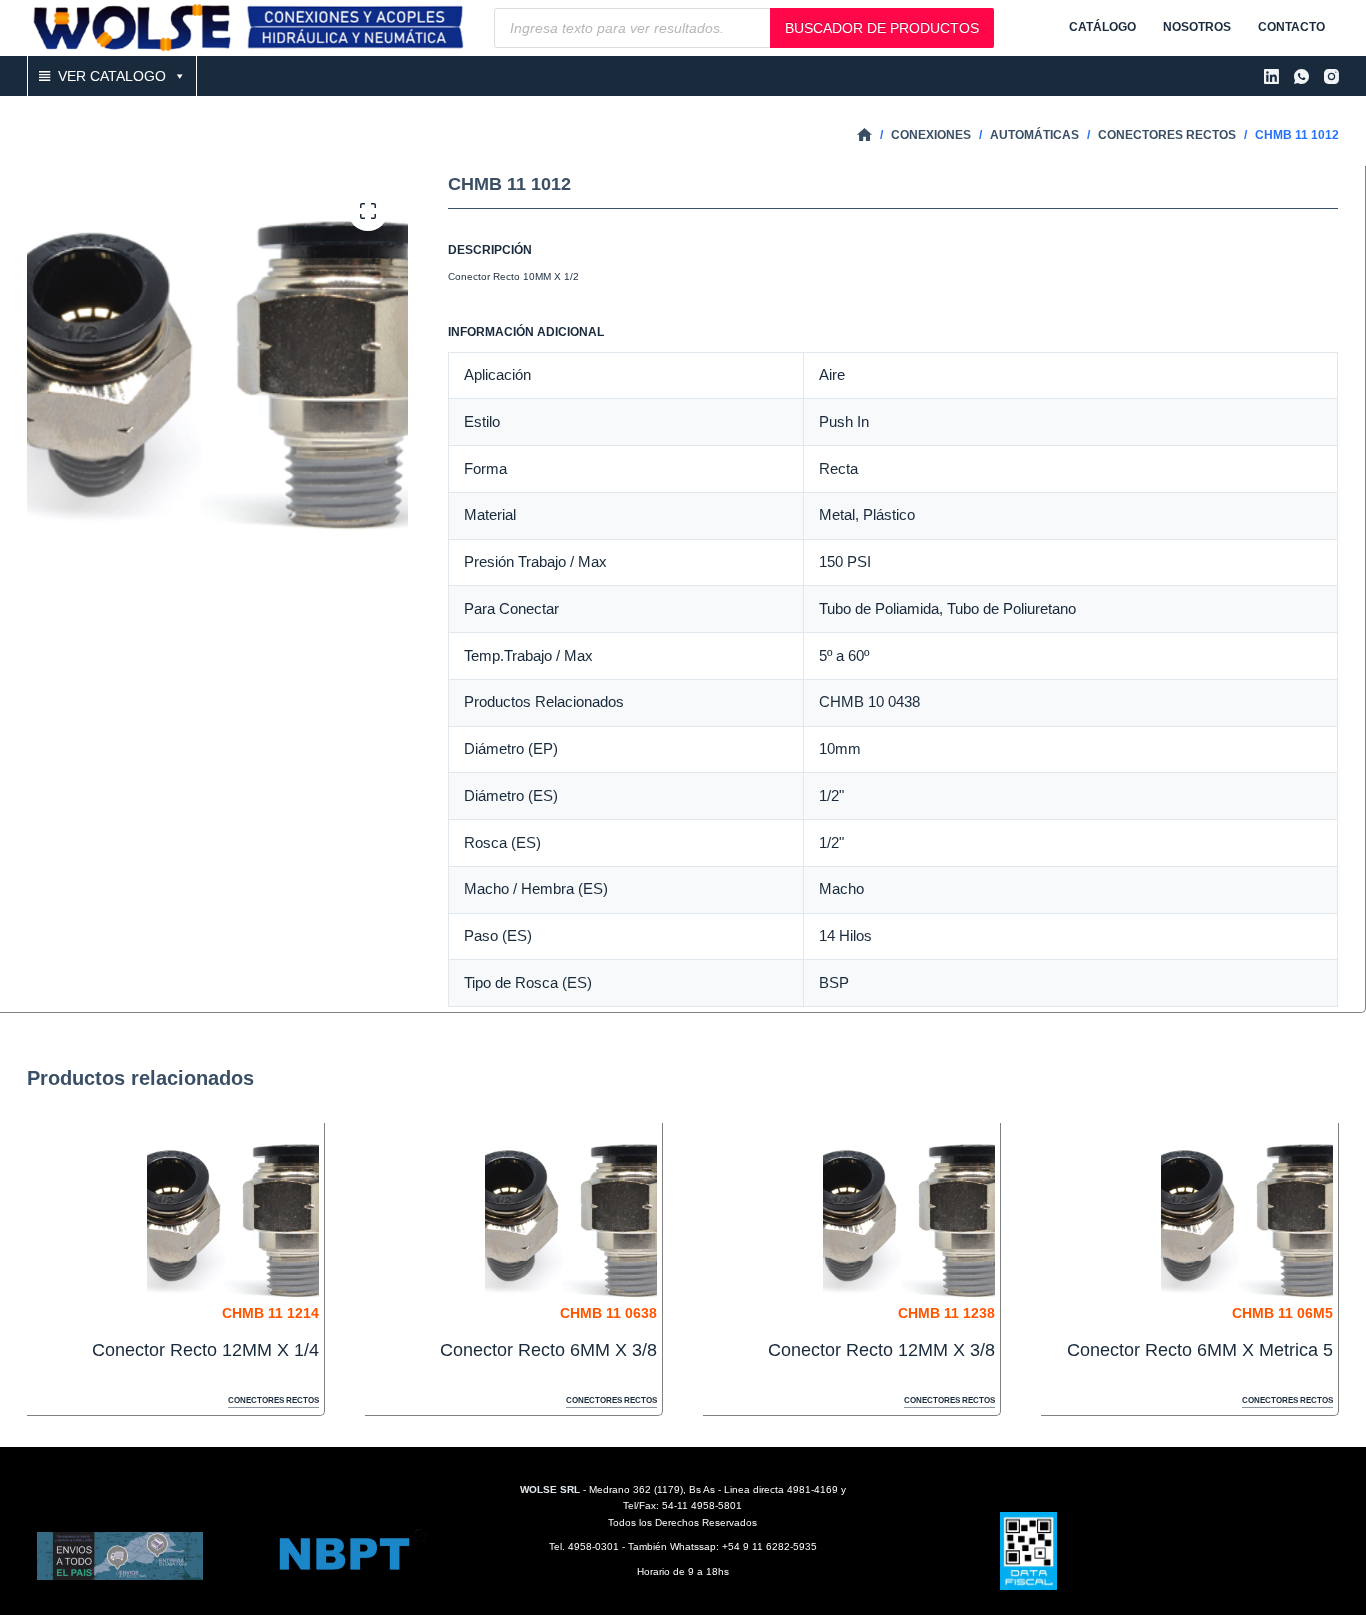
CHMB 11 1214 (270, 1313)
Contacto (1291, 27)
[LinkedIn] (1271, 76)
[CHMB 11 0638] (571, 1214)
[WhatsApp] (1301, 76)
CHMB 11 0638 (608, 1313)
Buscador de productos (882, 28)
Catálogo (1102, 27)
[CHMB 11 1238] (909, 1214)
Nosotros (1197, 27)
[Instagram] (1331, 76)
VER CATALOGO (112, 76)
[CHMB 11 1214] (233, 1214)
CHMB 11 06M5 (1282, 1313)
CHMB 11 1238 (946, 1313)
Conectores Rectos (273, 1400)
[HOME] (864, 135)
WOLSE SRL (550, 1489)
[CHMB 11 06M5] (1247, 1214)
